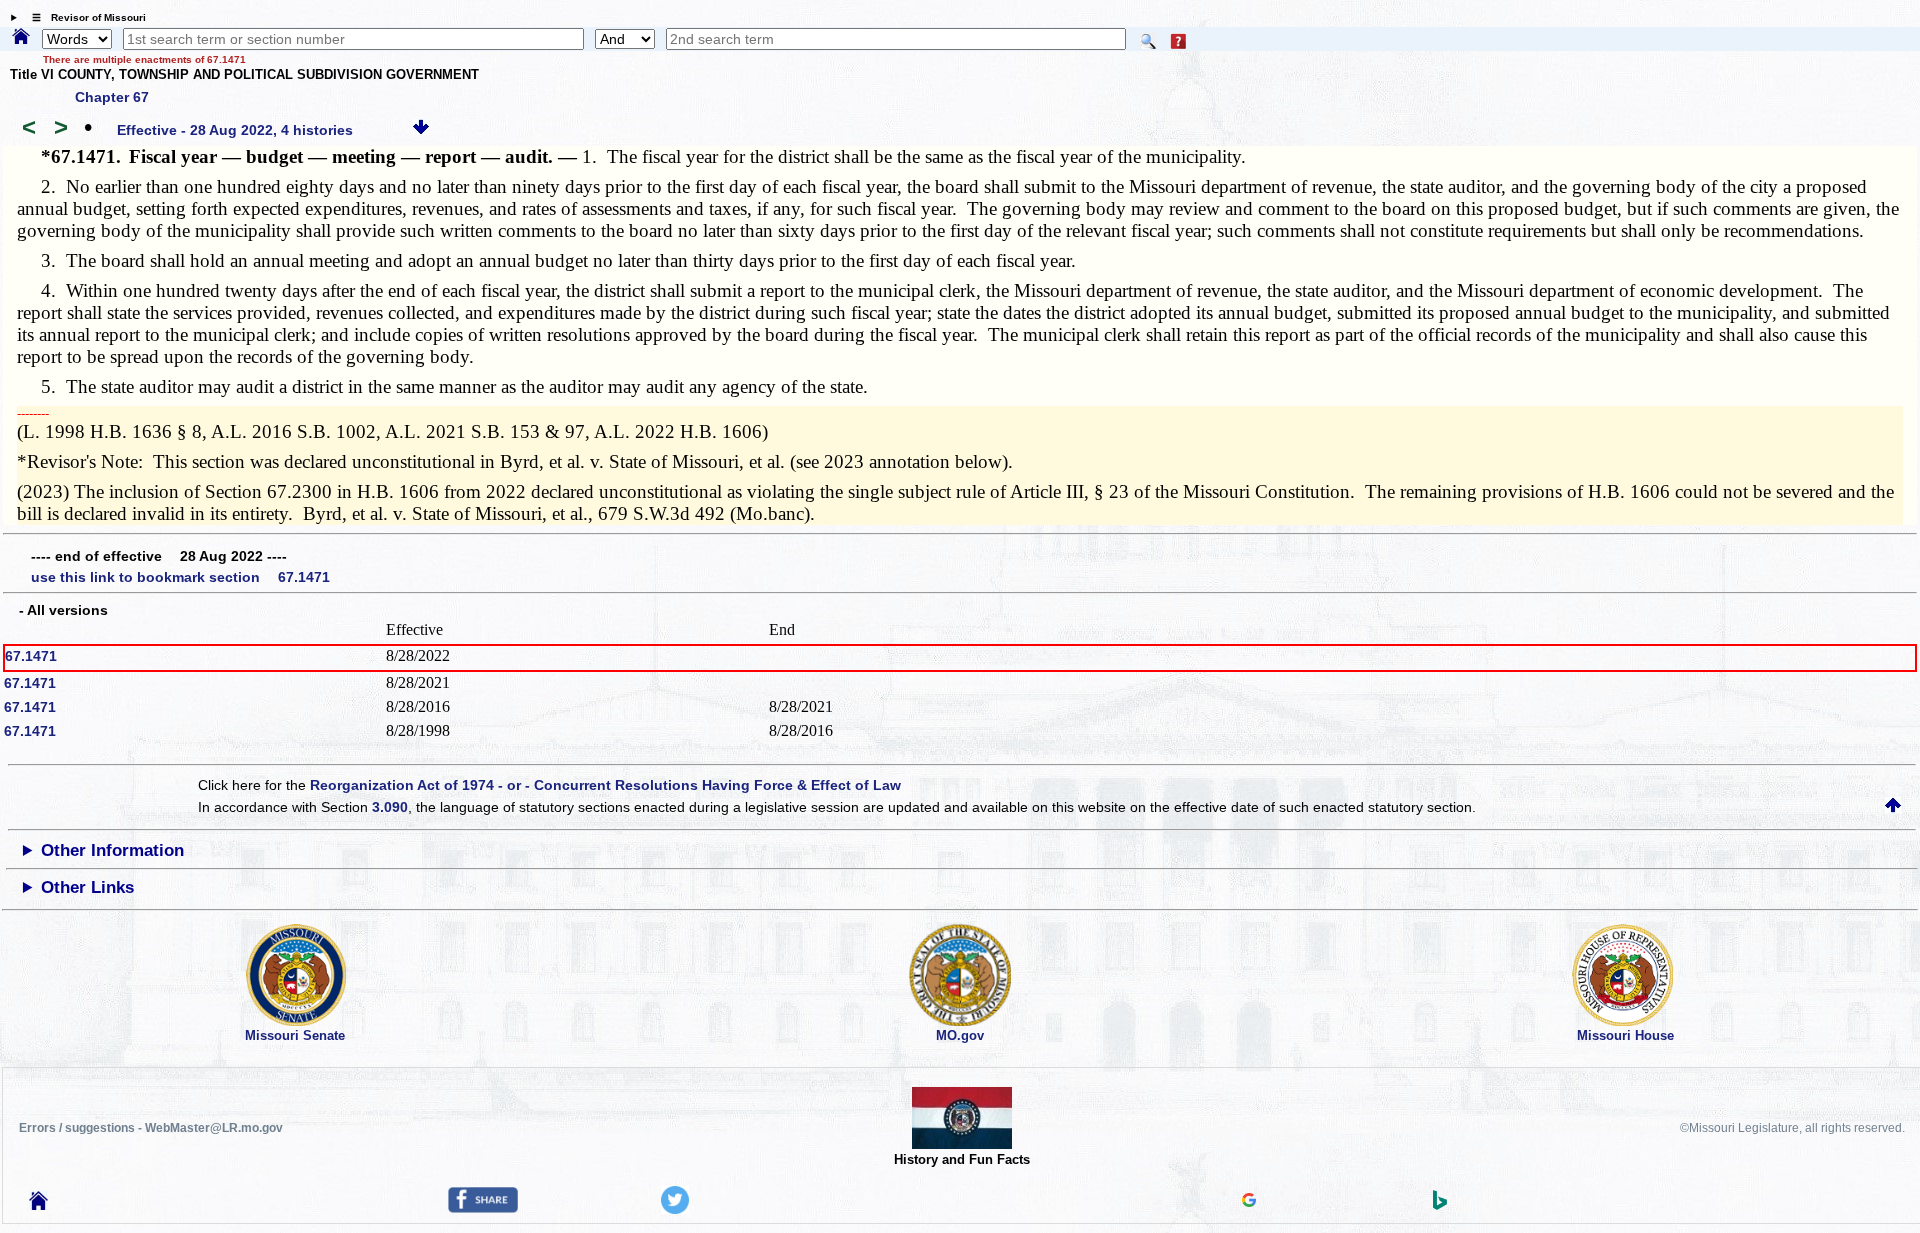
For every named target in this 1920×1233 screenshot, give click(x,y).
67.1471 (31, 656)
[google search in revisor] (1249, 1202)
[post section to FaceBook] (483, 1208)
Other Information (112, 850)
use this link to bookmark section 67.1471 (180, 577)
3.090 (390, 807)
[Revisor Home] (39, 1205)
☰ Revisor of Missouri (84, 17)
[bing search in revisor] (1440, 1205)
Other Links (87, 887)
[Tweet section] (675, 1209)
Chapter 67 (112, 97)
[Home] (21, 38)
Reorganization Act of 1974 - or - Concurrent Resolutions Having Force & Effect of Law (605, 785)
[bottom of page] (421, 130)
